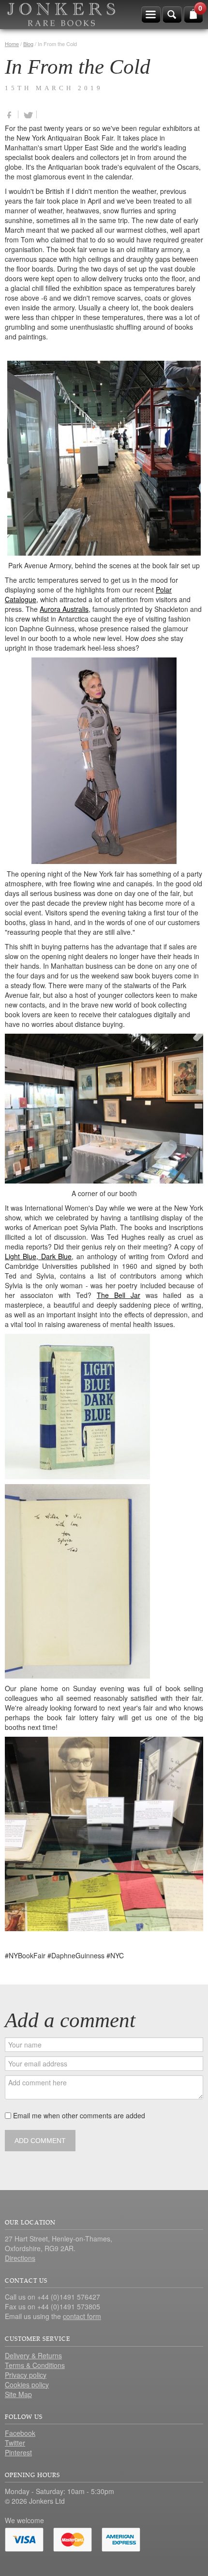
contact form (82, 2316)
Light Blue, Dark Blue (38, 1256)
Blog (28, 44)
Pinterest (18, 2452)
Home (12, 44)
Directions (20, 2258)
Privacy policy (26, 2375)
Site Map (18, 2394)
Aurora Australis (64, 609)
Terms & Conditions (35, 2365)
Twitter (15, 2443)
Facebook (20, 2433)
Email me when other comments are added (78, 2115)
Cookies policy (27, 2384)
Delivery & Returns (33, 2355)
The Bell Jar (119, 1295)
